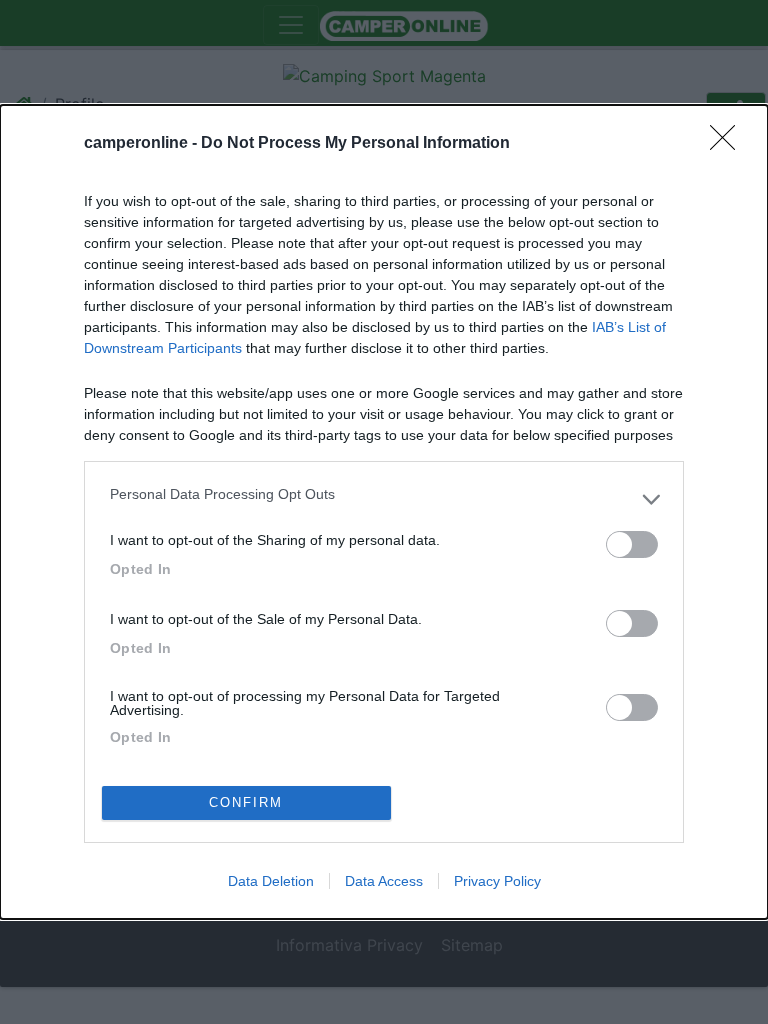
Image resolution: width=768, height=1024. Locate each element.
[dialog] (384, 511)
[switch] (632, 544)
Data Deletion (271, 881)
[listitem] (384, 499)
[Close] (729, 144)
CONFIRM (246, 802)
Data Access (384, 881)
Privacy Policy (497, 881)
